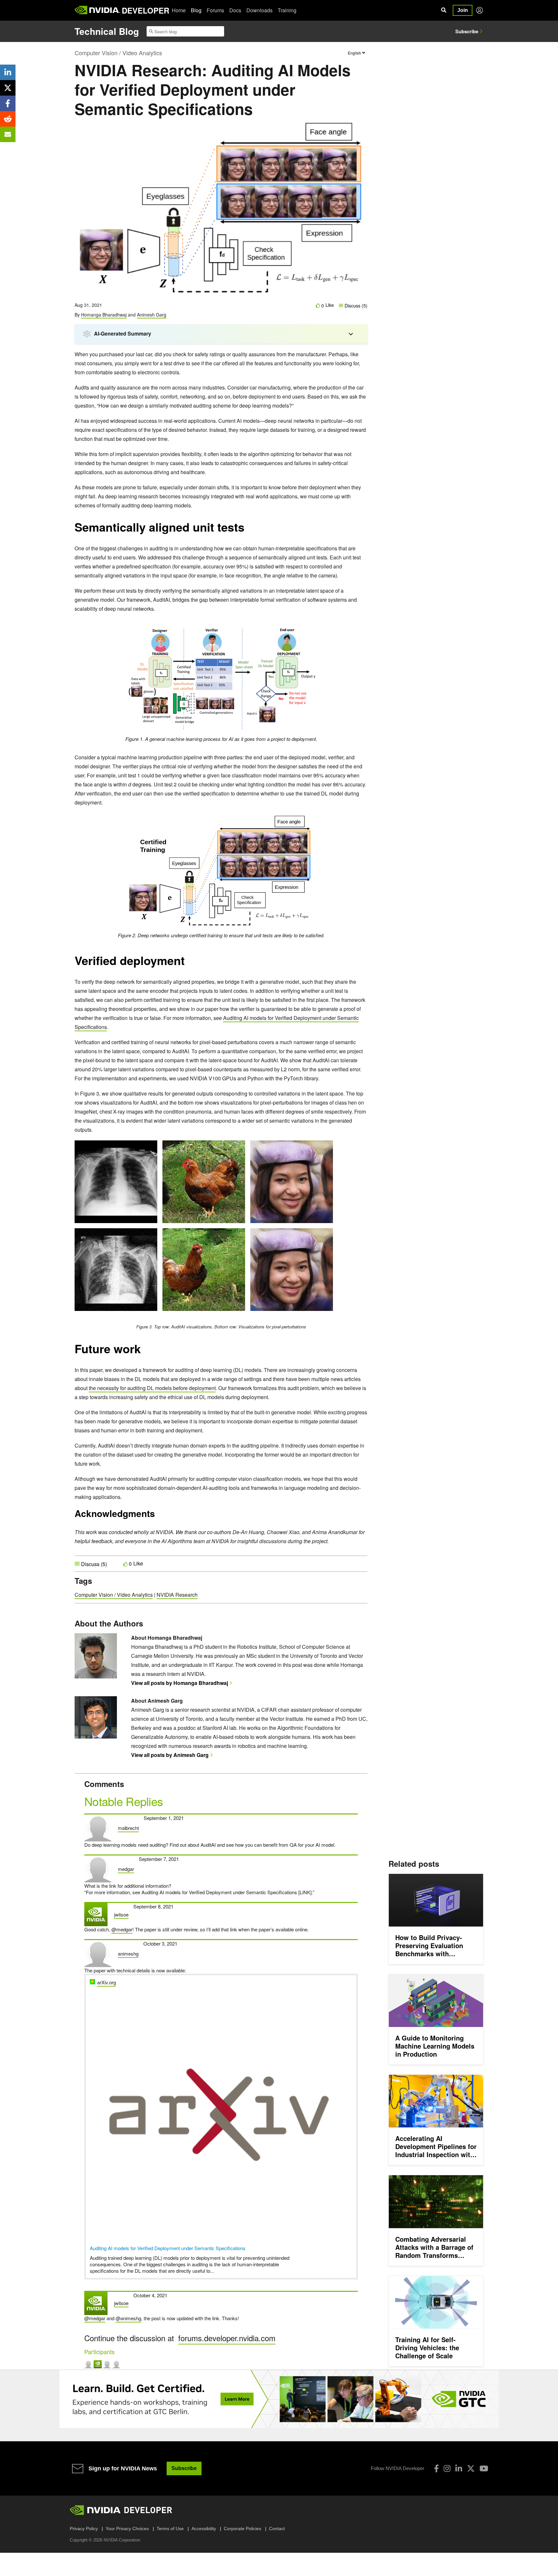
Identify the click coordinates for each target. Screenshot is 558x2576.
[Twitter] (471, 2468)
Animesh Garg (152, 315)
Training (287, 10)
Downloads (259, 10)
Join (463, 10)
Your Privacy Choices (127, 2529)
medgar (126, 1869)
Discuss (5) (355, 306)
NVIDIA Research (177, 1595)
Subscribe (467, 31)
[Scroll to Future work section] (144, 1352)
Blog (196, 10)
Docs (235, 10)
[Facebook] (436, 2468)
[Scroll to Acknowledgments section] (158, 1516)
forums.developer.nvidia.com (227, 2338)
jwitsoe (121, 1914)
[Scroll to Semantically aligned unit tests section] (248, 530)
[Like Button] (318, 305)
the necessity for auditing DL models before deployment (152, 1388)
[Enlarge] (310, 628)
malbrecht (128, 1828)
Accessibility (204, 2529)
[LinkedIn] (459, 2468)
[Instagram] (447, 2468)
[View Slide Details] (279, 2399)
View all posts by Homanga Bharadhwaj (180, 1683)
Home (179, 10)
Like (330, 305)
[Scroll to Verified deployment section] (188, 964)
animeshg (128, 1953)
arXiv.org (107, 1982)
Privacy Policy (84, 2529)
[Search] (444, 10)
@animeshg (128, 2318)
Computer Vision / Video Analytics (118, 53)
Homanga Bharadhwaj (104, 315)
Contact (277, 2529)
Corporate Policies (243, 2529)
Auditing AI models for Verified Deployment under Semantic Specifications (168, 2248)
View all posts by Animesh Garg (170, 1755)
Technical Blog (107, 31)
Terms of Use (170, 2529)
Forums (215, 10)
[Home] (97, 10)
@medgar (122, 1929)
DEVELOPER (145, 10)
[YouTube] (484, 2468)
